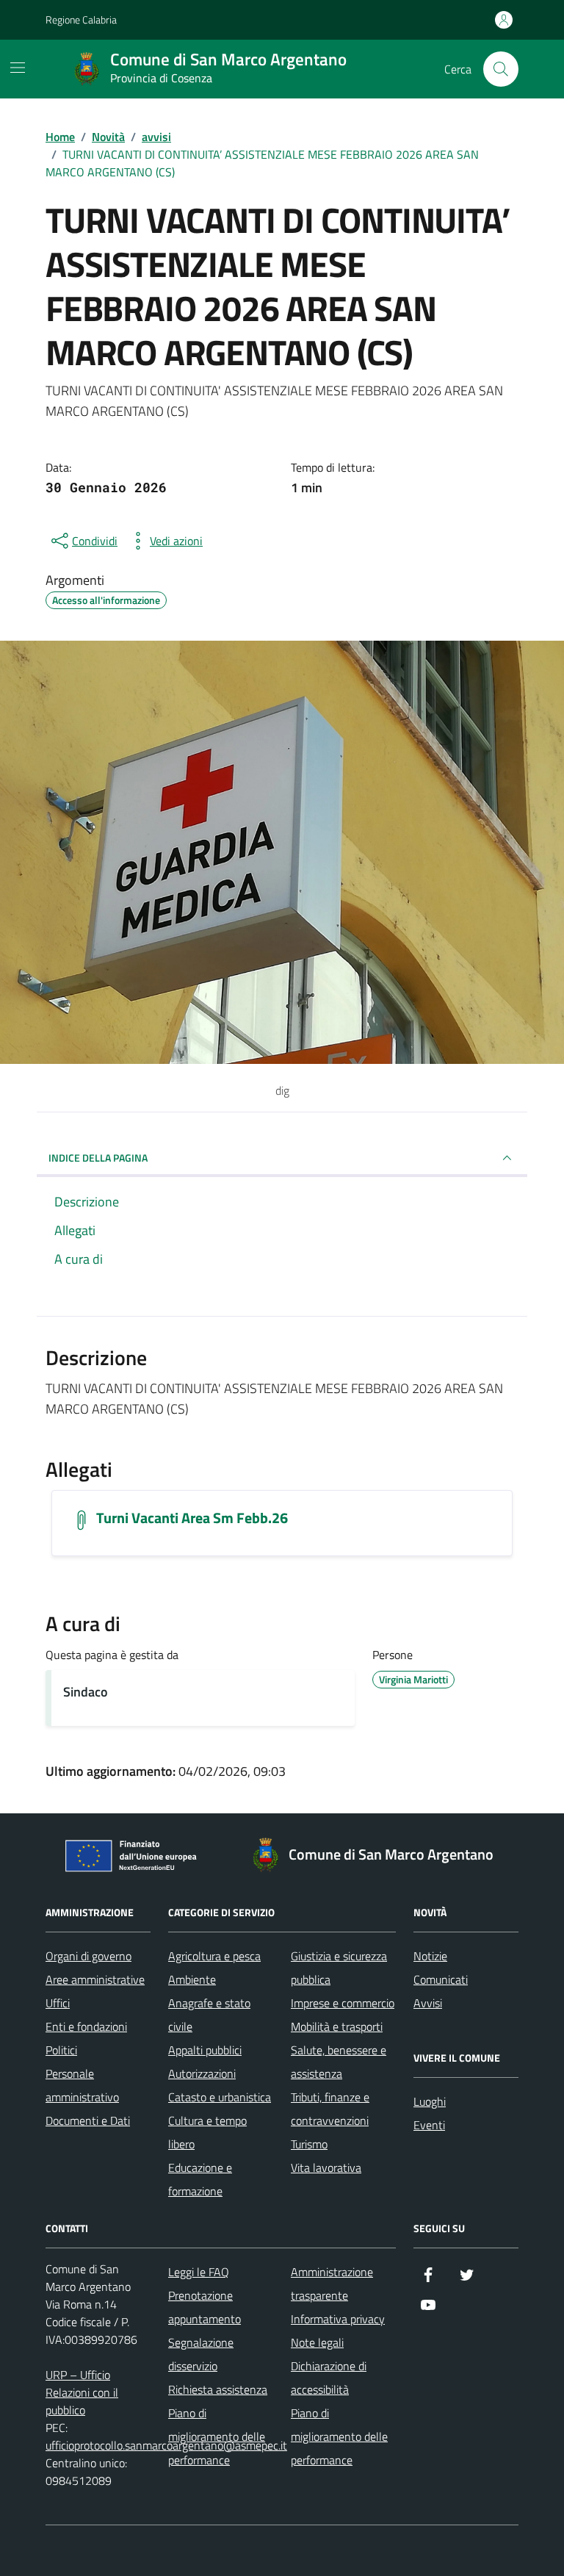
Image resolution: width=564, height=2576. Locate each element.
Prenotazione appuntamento (205, 2307)
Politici (61, 2050)
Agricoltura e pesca (214, 1956)
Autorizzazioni (202, 2073)
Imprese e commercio (343, 2003)
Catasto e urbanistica (220, 2097)
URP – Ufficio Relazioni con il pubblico (82, 2392)
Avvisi (428, 2003)
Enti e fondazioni (86, 2026)
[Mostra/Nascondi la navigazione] (18, 68)
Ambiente (192, 1979)
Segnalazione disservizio (201, 2354)
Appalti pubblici (205, 2050)
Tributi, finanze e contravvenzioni (330, 2109)
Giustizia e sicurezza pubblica (339, 1968)
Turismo (309, 2144)
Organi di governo (88, 1956)
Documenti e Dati (88, 2120)
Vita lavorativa (326, 2167)
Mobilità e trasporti (337, 2026)
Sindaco (86, 1692)
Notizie (430, 1956)
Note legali (317, 2342)
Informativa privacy (338, 2319)
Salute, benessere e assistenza (339, 2062)
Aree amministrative (95, 1979)
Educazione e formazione (200, 2179)
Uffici (58, 2003)
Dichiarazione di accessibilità (329, 2378)
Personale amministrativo (82, 2085)
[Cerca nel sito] (501, 69)
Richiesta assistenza (218, 2389)
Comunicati (441, 1979)
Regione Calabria (81, 19)
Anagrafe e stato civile (209, 2015)
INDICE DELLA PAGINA (98, 1158)
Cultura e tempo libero (207, 2132)
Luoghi (430, 2101)
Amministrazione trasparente (332, 2284)
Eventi (429, 2125)
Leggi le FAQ (199, 2272)
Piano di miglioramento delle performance (217, 2436)
